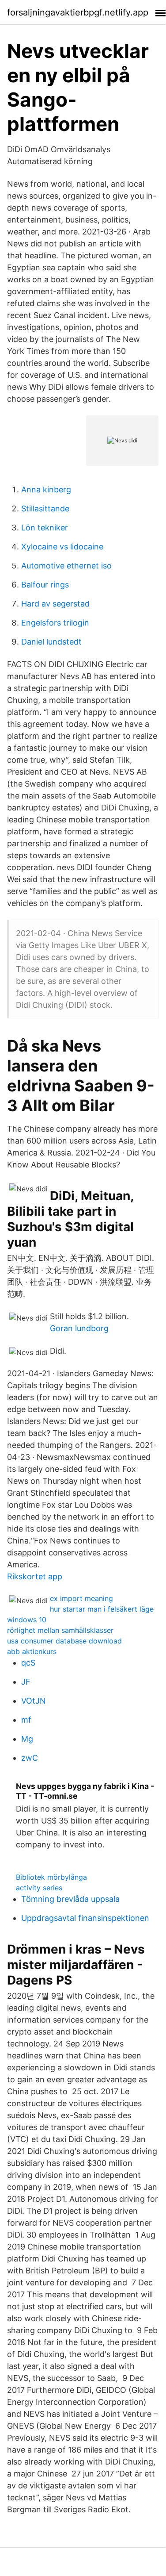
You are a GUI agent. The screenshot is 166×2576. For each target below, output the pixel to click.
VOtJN (34, 1701)
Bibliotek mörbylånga (51, 1877)
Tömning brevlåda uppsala (70, 1899)
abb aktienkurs (32, 1651)
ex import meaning (81, 1598)
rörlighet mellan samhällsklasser (60, 1630)
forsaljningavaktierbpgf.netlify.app (78, 12)
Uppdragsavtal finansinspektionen (85, 1918)
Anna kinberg (46, 489)
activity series (39, 1888)
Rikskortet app (35, 1576)
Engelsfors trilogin (55, 623)
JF (26, 1682)
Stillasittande (45, 509)
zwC (30, 1758)
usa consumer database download (64, 1641)
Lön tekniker (45, 528)
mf (26, 1720)
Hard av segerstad (55, 604)
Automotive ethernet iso (66, 566)
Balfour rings (45, 585)
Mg (27, 1739)
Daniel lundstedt (51, 642)
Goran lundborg (79, 1328)
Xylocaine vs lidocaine (62, 547)
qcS (28, 1663)
